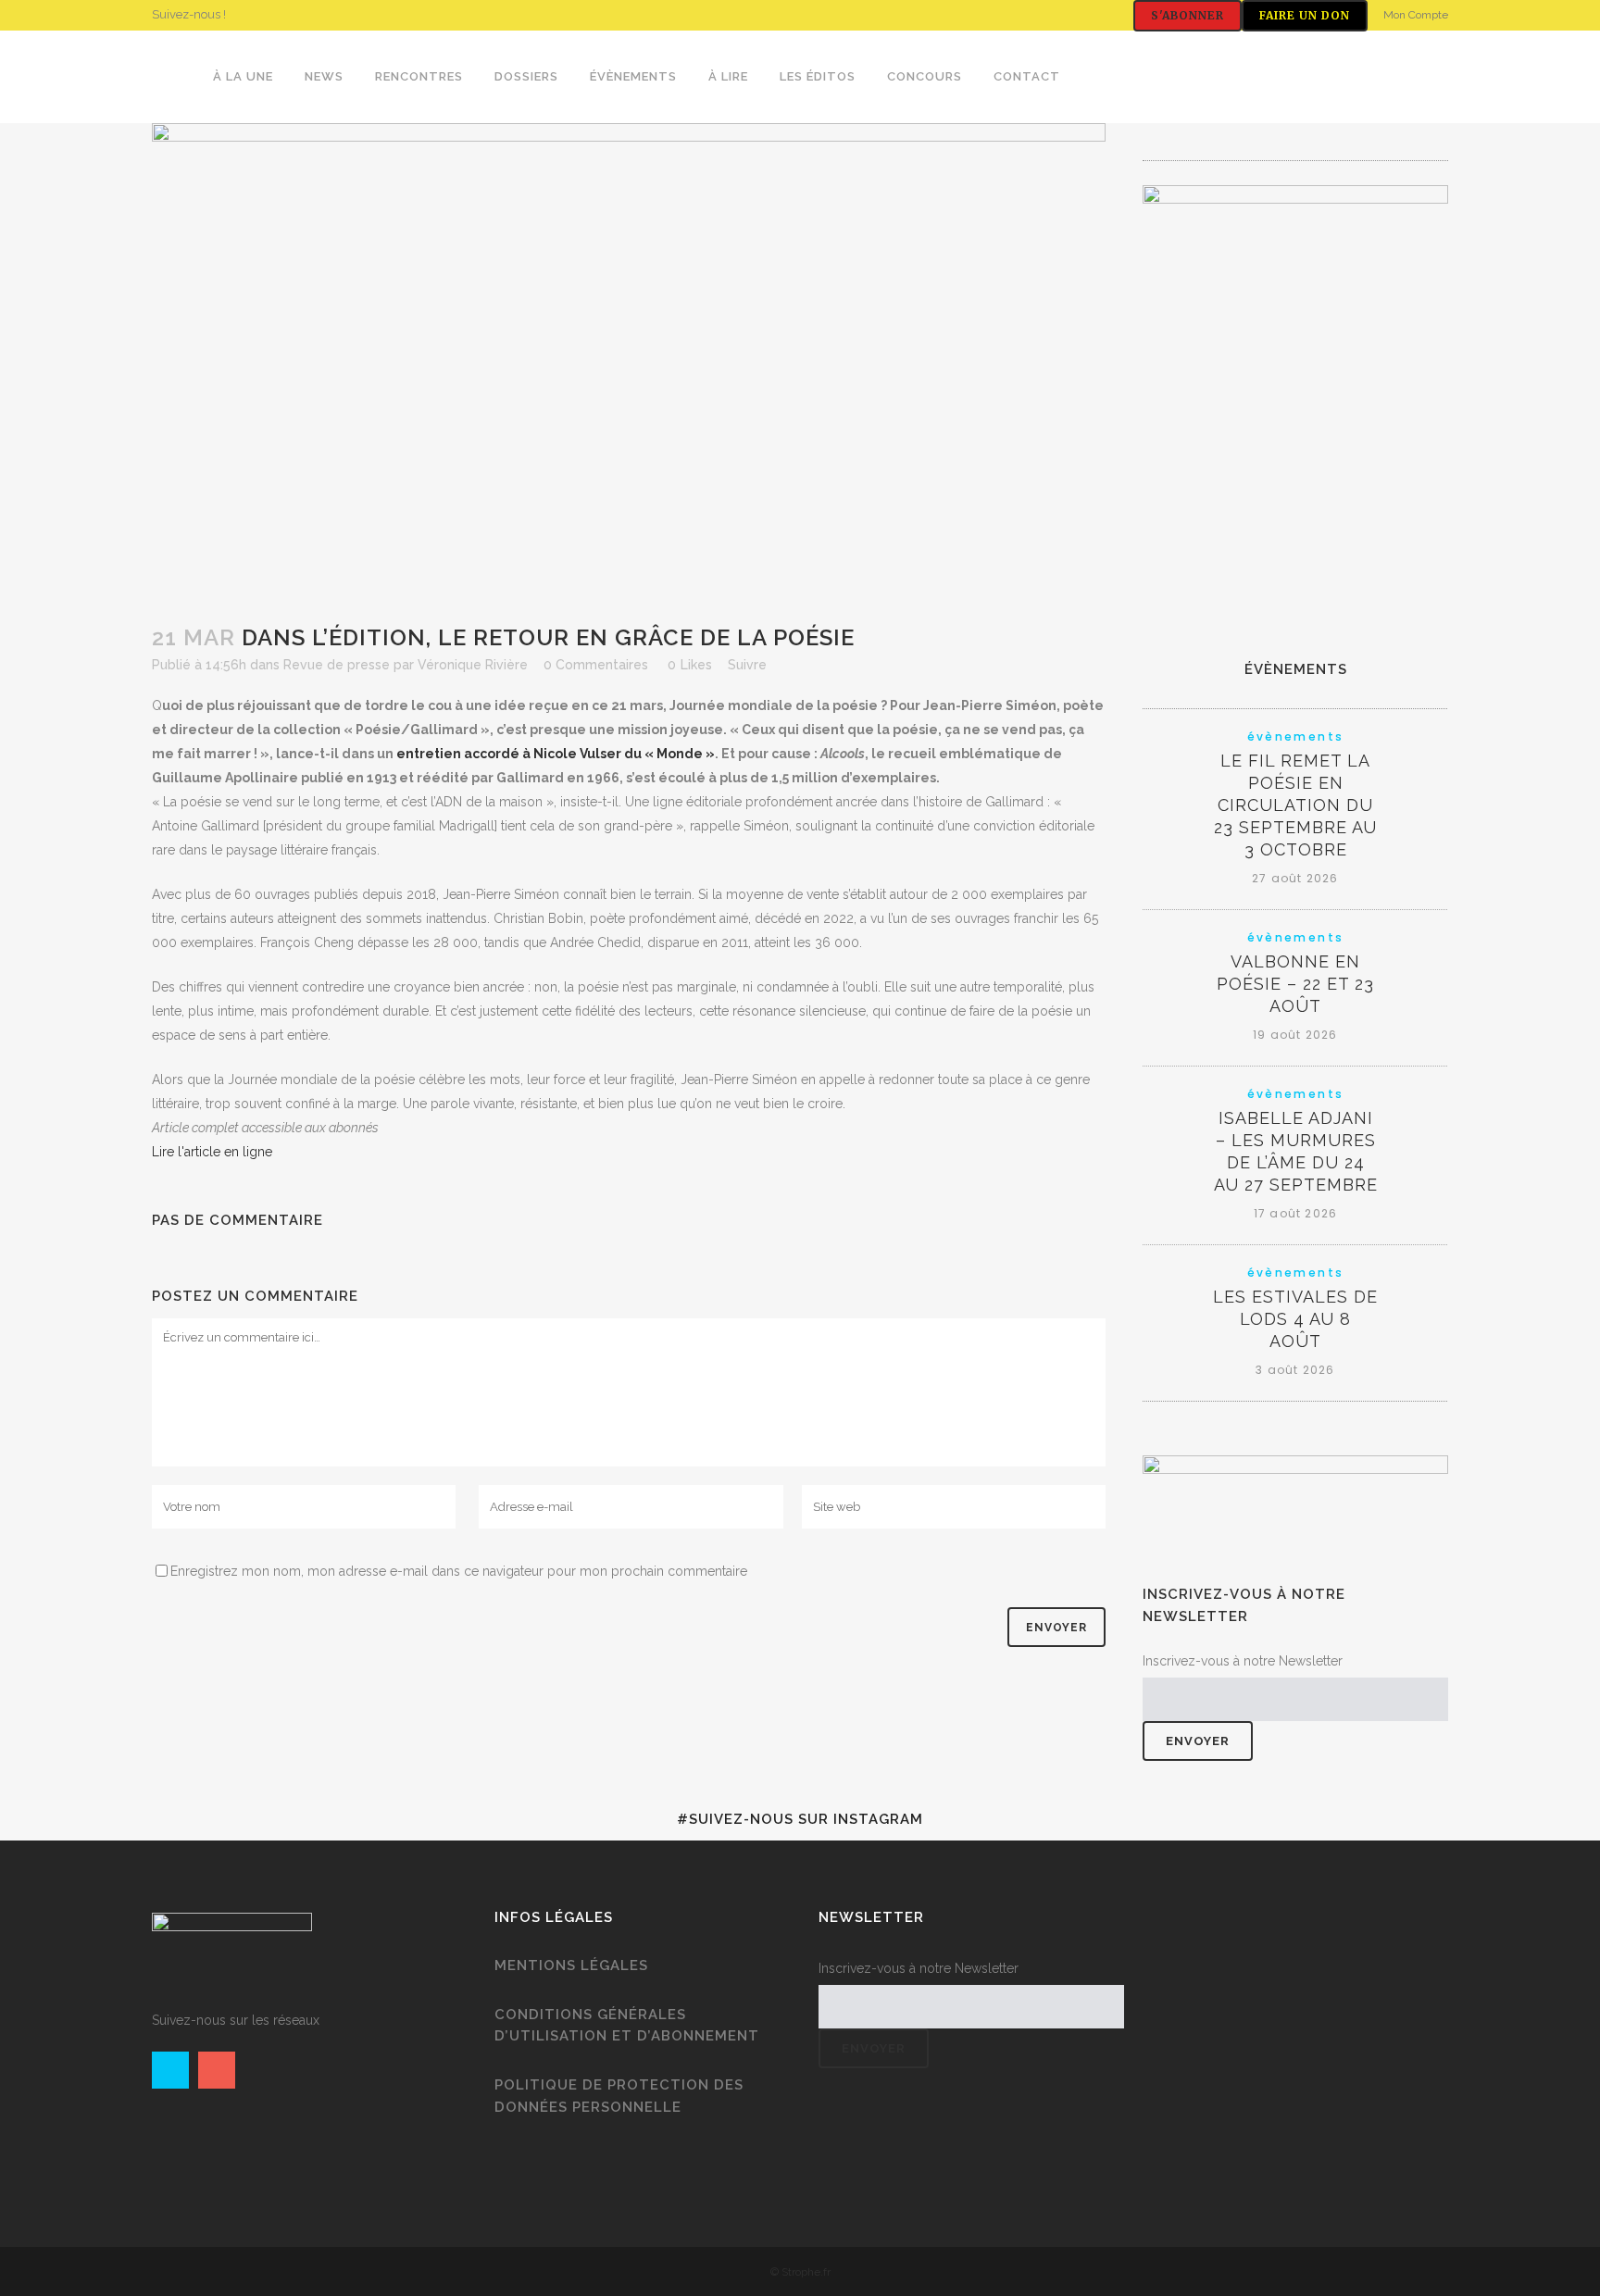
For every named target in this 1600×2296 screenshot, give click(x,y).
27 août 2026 (1295, 878)
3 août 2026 (1295, 1370)
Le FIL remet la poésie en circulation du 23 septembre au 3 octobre (1295, 805)
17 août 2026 (1295, 1213)
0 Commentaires (596, 665)
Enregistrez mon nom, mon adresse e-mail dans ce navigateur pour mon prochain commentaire (459, 1571)
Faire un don (1305, 15)
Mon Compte (1416, 15)
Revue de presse (337, 665)
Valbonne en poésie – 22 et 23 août (1295, 984)
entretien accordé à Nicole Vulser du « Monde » (556, 754)
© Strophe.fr (800, 2272)
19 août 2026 (1295, 1035)
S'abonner (1187, 15)
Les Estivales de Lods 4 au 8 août (1295, 1319)
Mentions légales (571, 1965)
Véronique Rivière (473, 665)
